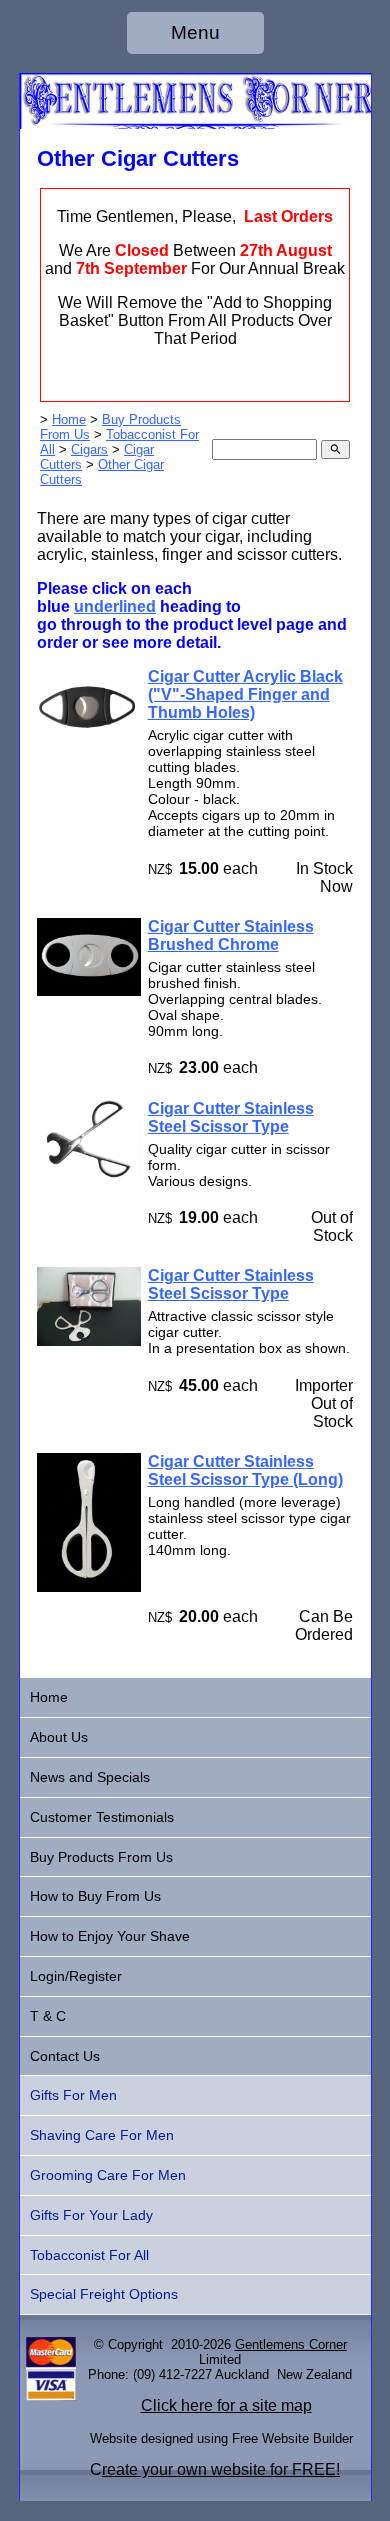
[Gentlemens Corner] (195, 123)
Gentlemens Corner (291, 2344)
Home (69, 419)
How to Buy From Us (95, 1896)
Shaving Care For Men (102, 2135)
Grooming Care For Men (108, 2175)
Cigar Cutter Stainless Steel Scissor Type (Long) (245, 1470)
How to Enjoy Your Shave (110, 1936)
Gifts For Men (73, 2095)
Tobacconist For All (89, 2255)
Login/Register (76, 1976)
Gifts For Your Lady (91, 2215)
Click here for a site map (226, 2405)
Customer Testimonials (102, 1817)
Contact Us (65, 2056)
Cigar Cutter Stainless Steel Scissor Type (231, 1117)
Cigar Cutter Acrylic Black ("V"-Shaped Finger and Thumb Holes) (245, 694)
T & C (48, 2016)
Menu (195, 32)
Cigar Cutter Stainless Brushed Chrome (231, 935)
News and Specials (90, 1777)
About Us (59, 1737)
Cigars (89, 449)
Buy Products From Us (101, 1857)
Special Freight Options (104, 2294)
